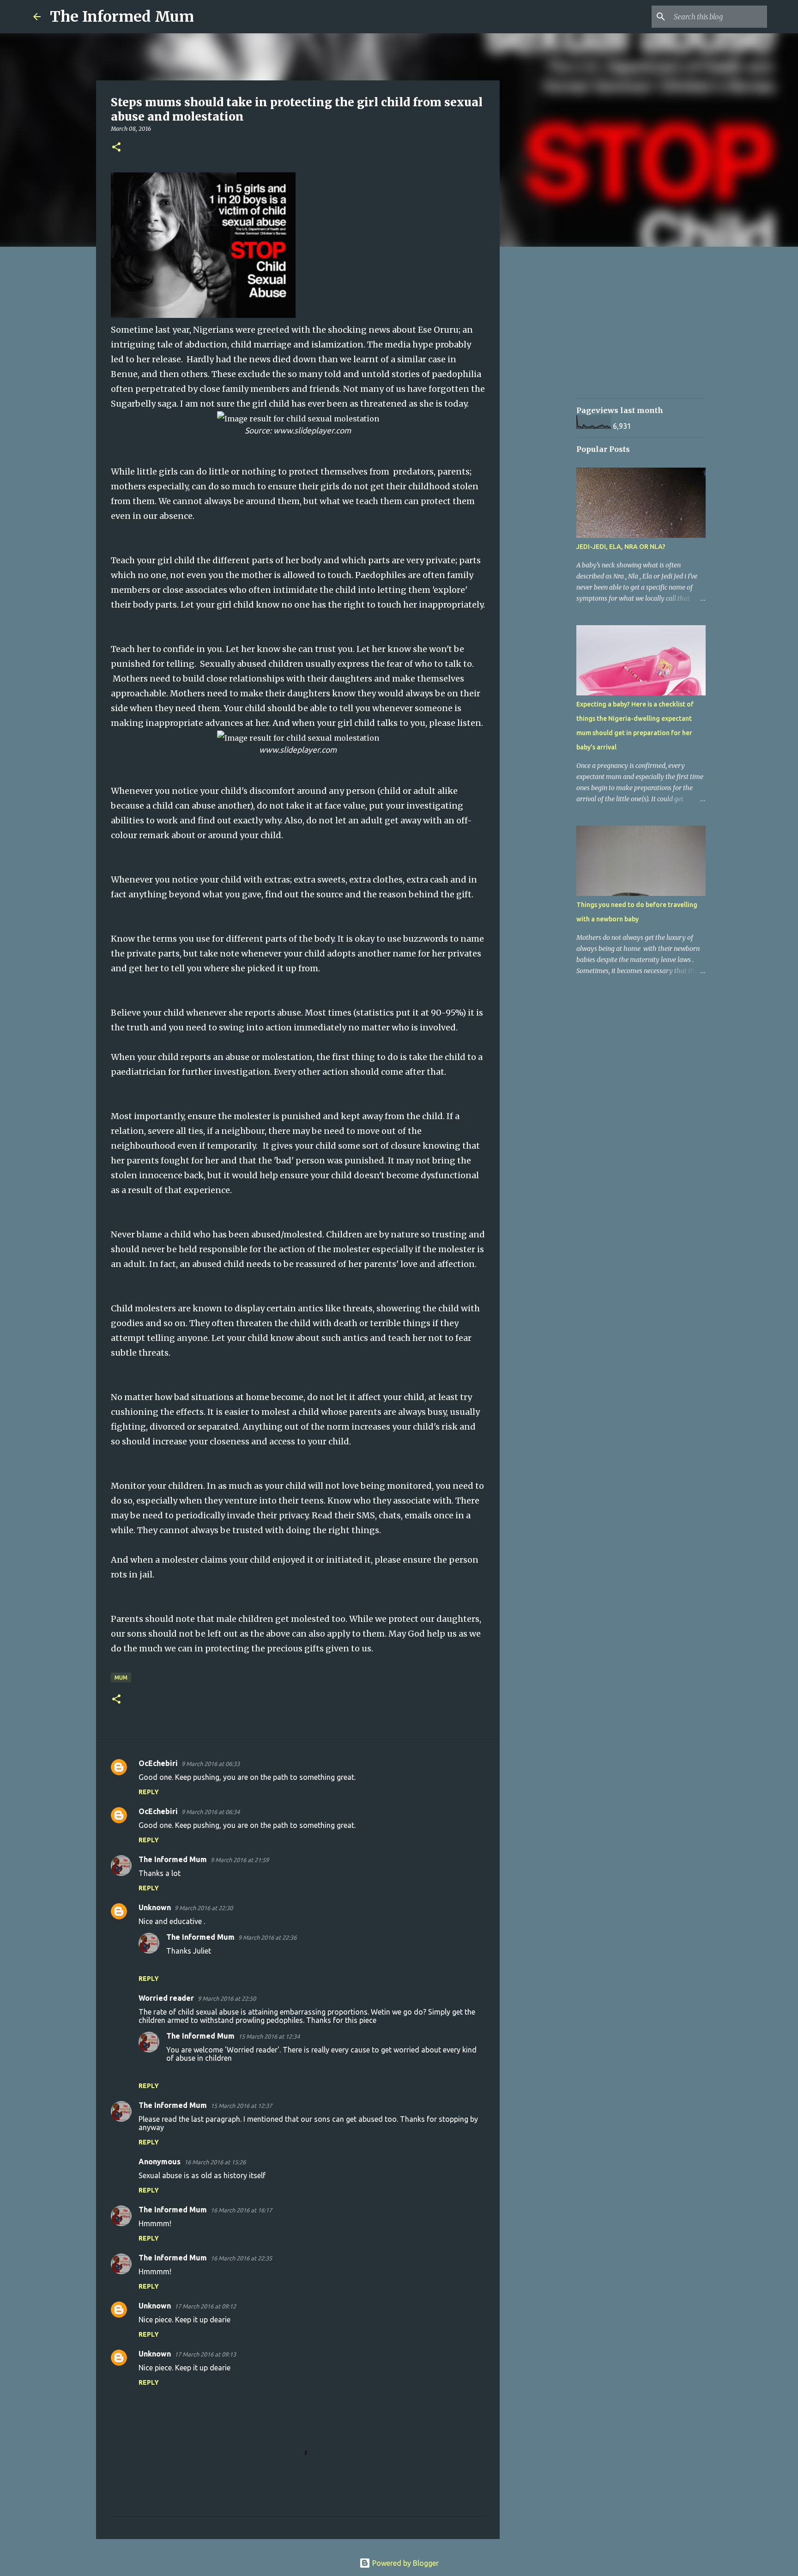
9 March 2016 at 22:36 (267, 1937)
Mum (121, 1678)
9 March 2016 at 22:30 (204, 1908)
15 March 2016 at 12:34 (269, 2036)
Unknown (155, 1907)
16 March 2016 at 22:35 (241, 2258)
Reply (149, 1792)
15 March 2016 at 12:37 (241, 2106)
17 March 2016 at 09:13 (205, 2354)
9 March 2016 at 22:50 (227, 1998)
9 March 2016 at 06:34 (211, 1812)
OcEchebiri (158, 1763)
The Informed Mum (122, 17)
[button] (116, 148)
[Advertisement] (547, 399)
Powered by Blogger (405, 2563)
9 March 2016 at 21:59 (240, 1860)
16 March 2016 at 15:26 (215, 2162)
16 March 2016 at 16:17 (241, 2210)
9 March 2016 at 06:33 (211, 1764)
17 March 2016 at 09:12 (205, 2306)
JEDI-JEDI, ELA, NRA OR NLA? (621, 547)
